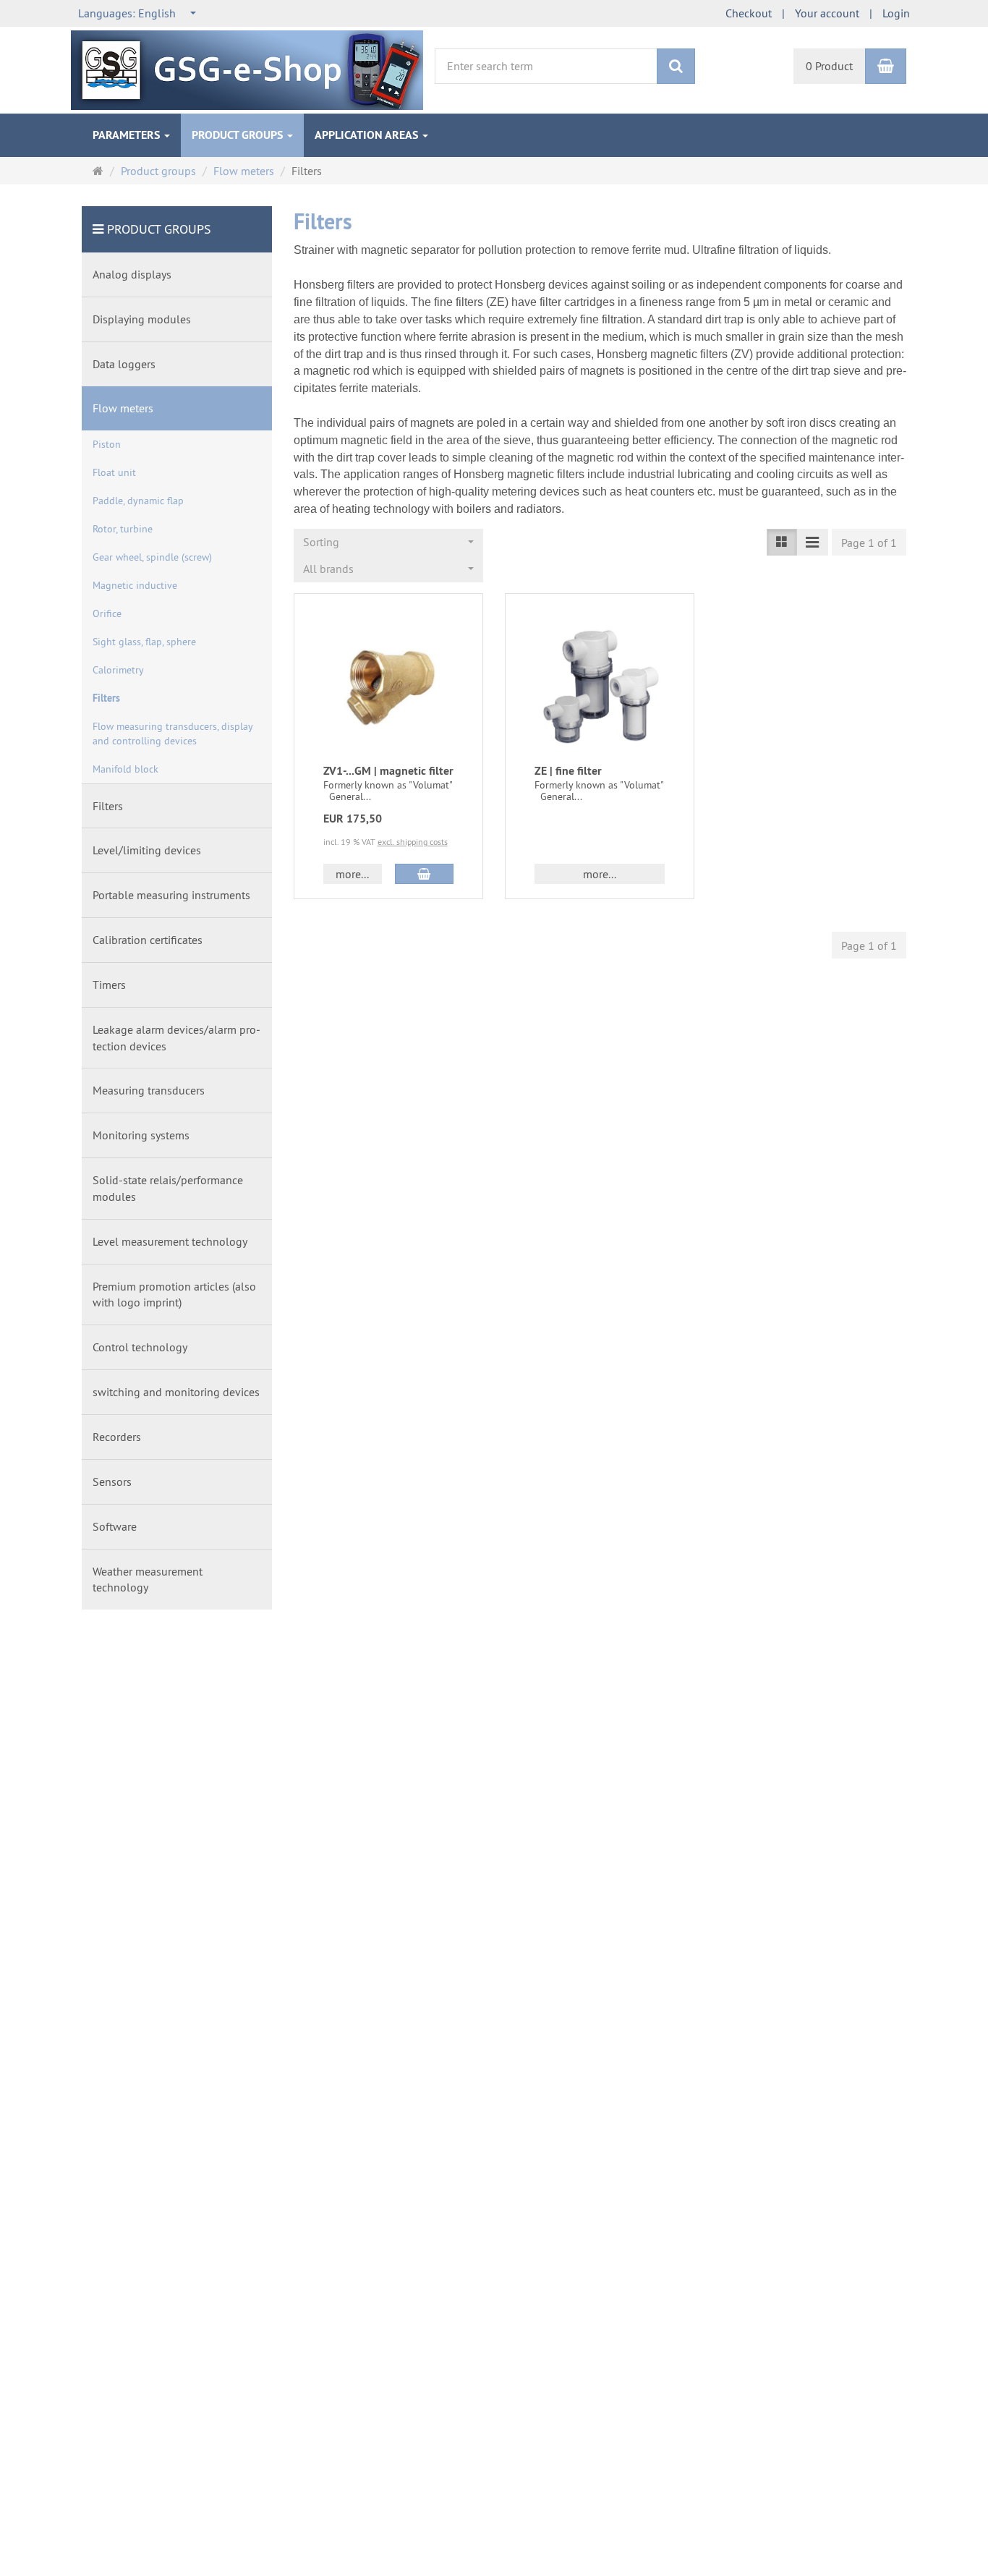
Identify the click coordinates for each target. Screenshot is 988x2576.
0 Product (829, 66)
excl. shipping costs (413, 842)
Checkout (749, 13)
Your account (827, 13)
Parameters (128, 135)
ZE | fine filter (568, 771)
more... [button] (352, 874)
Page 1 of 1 (869, 543)
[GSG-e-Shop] (247, 69)
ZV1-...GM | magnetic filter (388, 771)
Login (896, 13)
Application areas (368, 135)
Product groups (239, 135)
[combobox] (138, 13)
